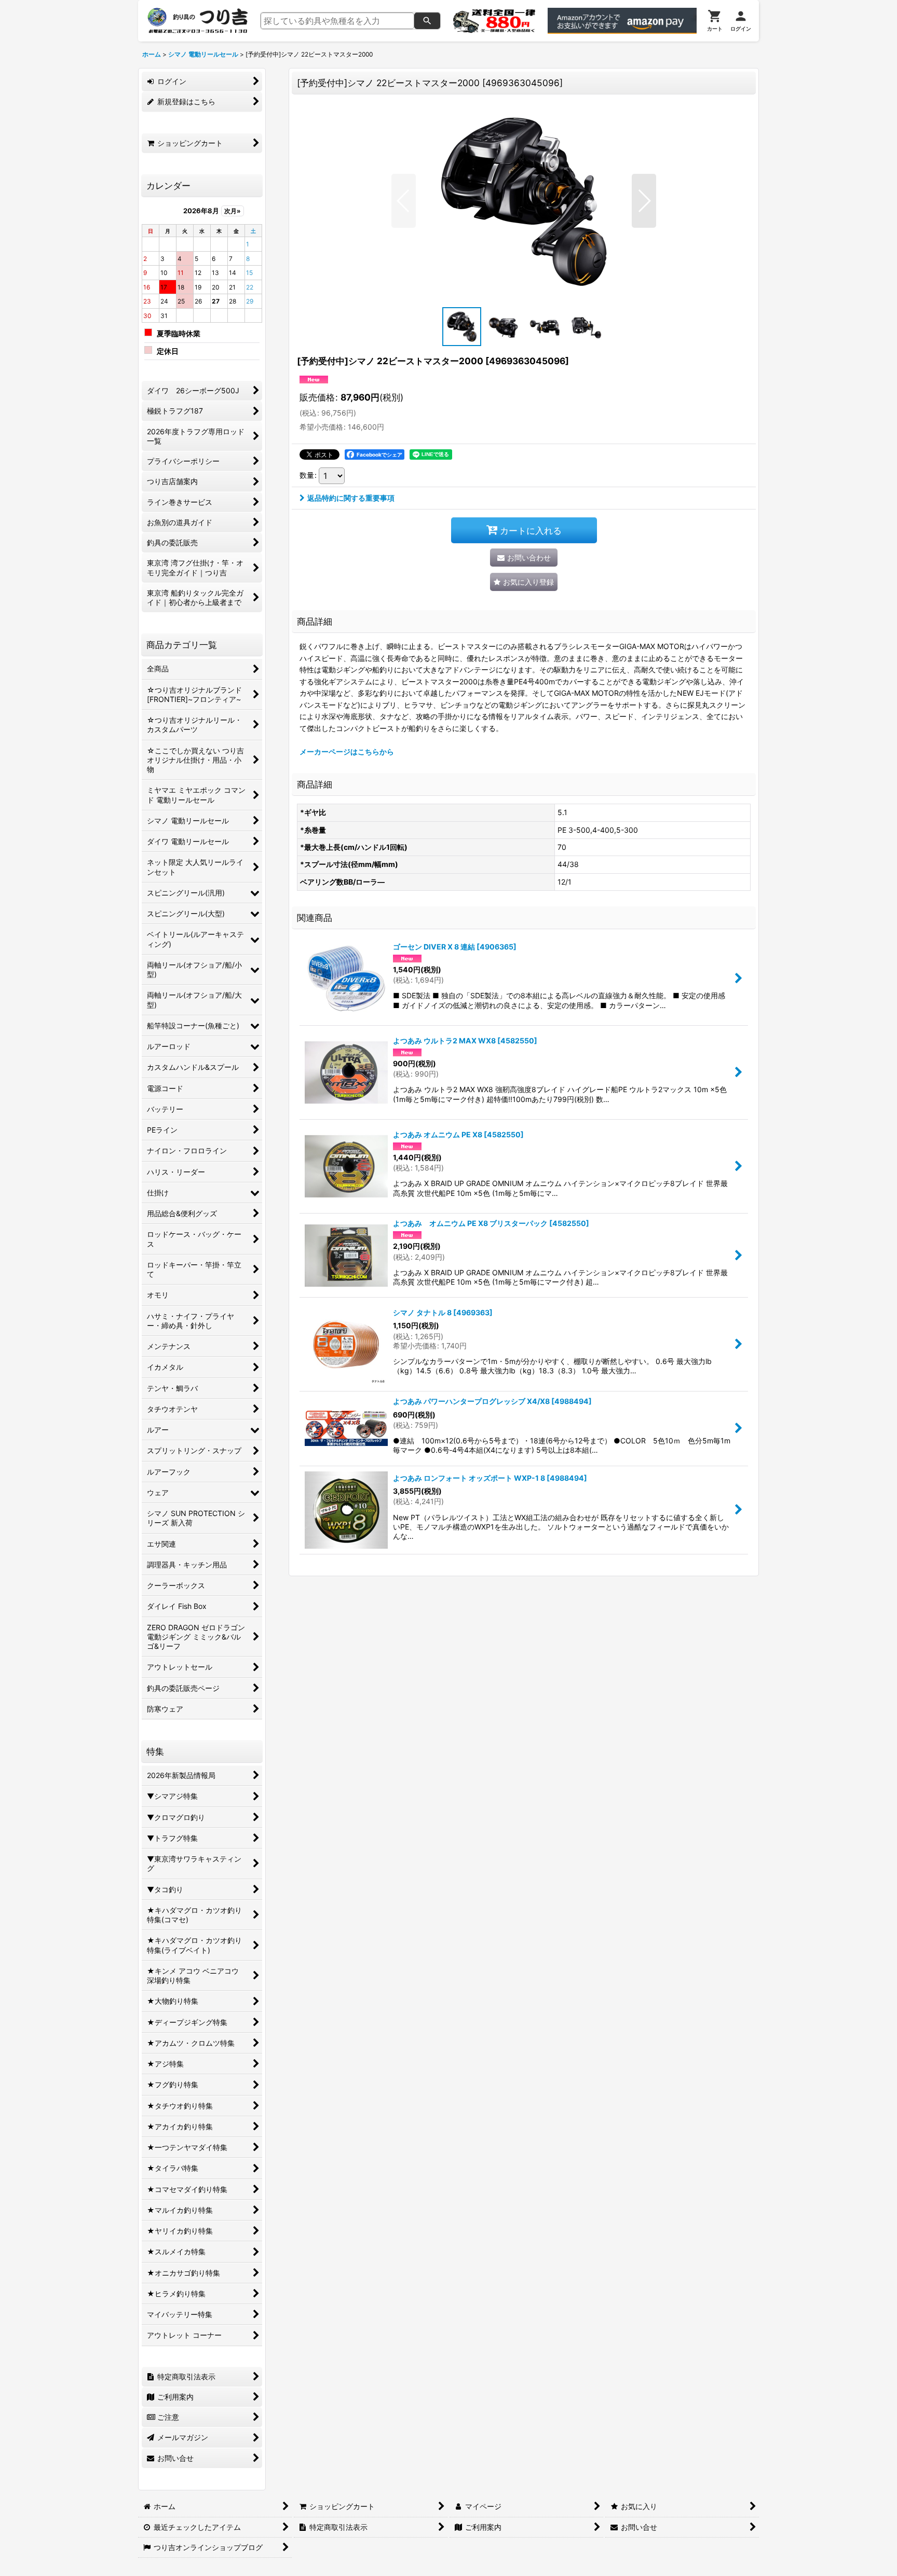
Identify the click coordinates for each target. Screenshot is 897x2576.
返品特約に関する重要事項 (351, 498)
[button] (404, 201)
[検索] (427, 21)
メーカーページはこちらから (347, 752)
